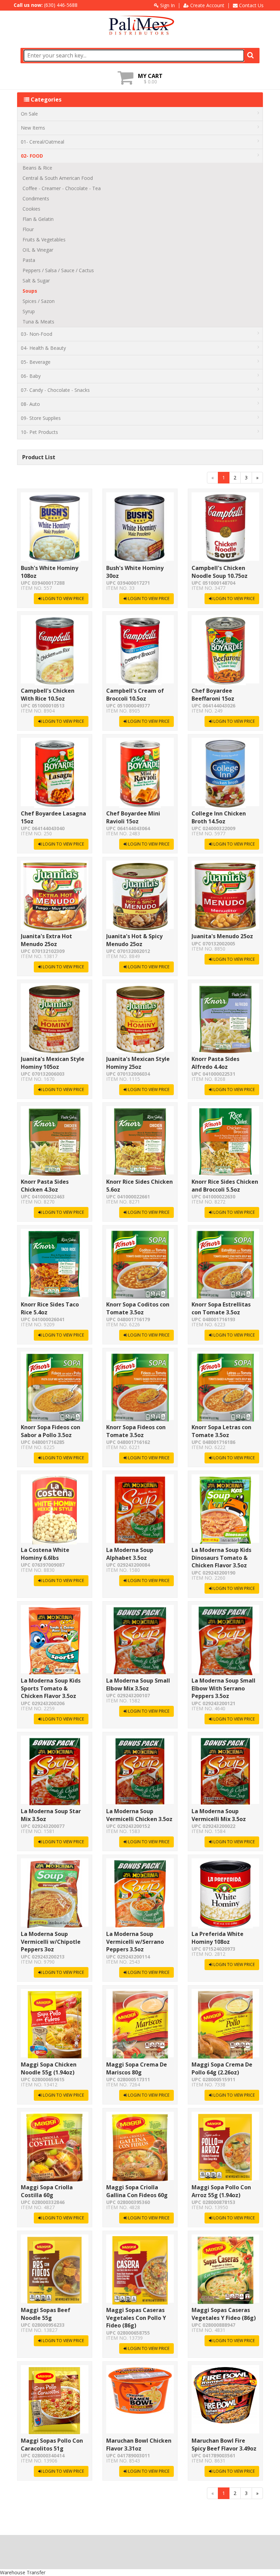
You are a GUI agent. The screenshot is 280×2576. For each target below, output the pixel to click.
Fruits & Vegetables (44, 240)
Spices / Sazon (39, 301)
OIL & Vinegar (38, 250)
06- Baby (31, 376)
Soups (30, 291)
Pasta (29, 260)
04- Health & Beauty (43, 348)
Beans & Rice (37, 168)
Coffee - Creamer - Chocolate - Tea (62, 188)
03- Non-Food (37, 334)
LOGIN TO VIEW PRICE (63, 599)
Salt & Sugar (36, 281)
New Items (33, 128)
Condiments (36, 198)
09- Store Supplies (41, 418)
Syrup (29, 311)
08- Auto (30, 404)
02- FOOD (32, 156)
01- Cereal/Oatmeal (43, 142)
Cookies (31, 209)
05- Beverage (36, 362)
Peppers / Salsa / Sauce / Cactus (58, 270)
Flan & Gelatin (38, 219)
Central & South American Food (58, 178)
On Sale (29, 114)
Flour (28, 229)
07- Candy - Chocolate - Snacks (55, 390)
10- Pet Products (39, 432)
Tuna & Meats (38, 322)
